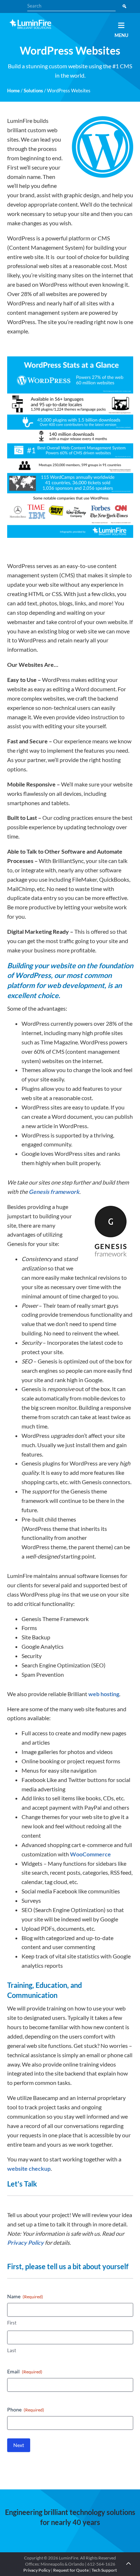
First (12, 2323)
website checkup (29, 2168)
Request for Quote (71, 2570)
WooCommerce (90, 1854)
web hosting (104, 1694)
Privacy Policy (25, 2242)
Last (12, 2350)
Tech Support (104, 2570)
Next (19, 2445)
